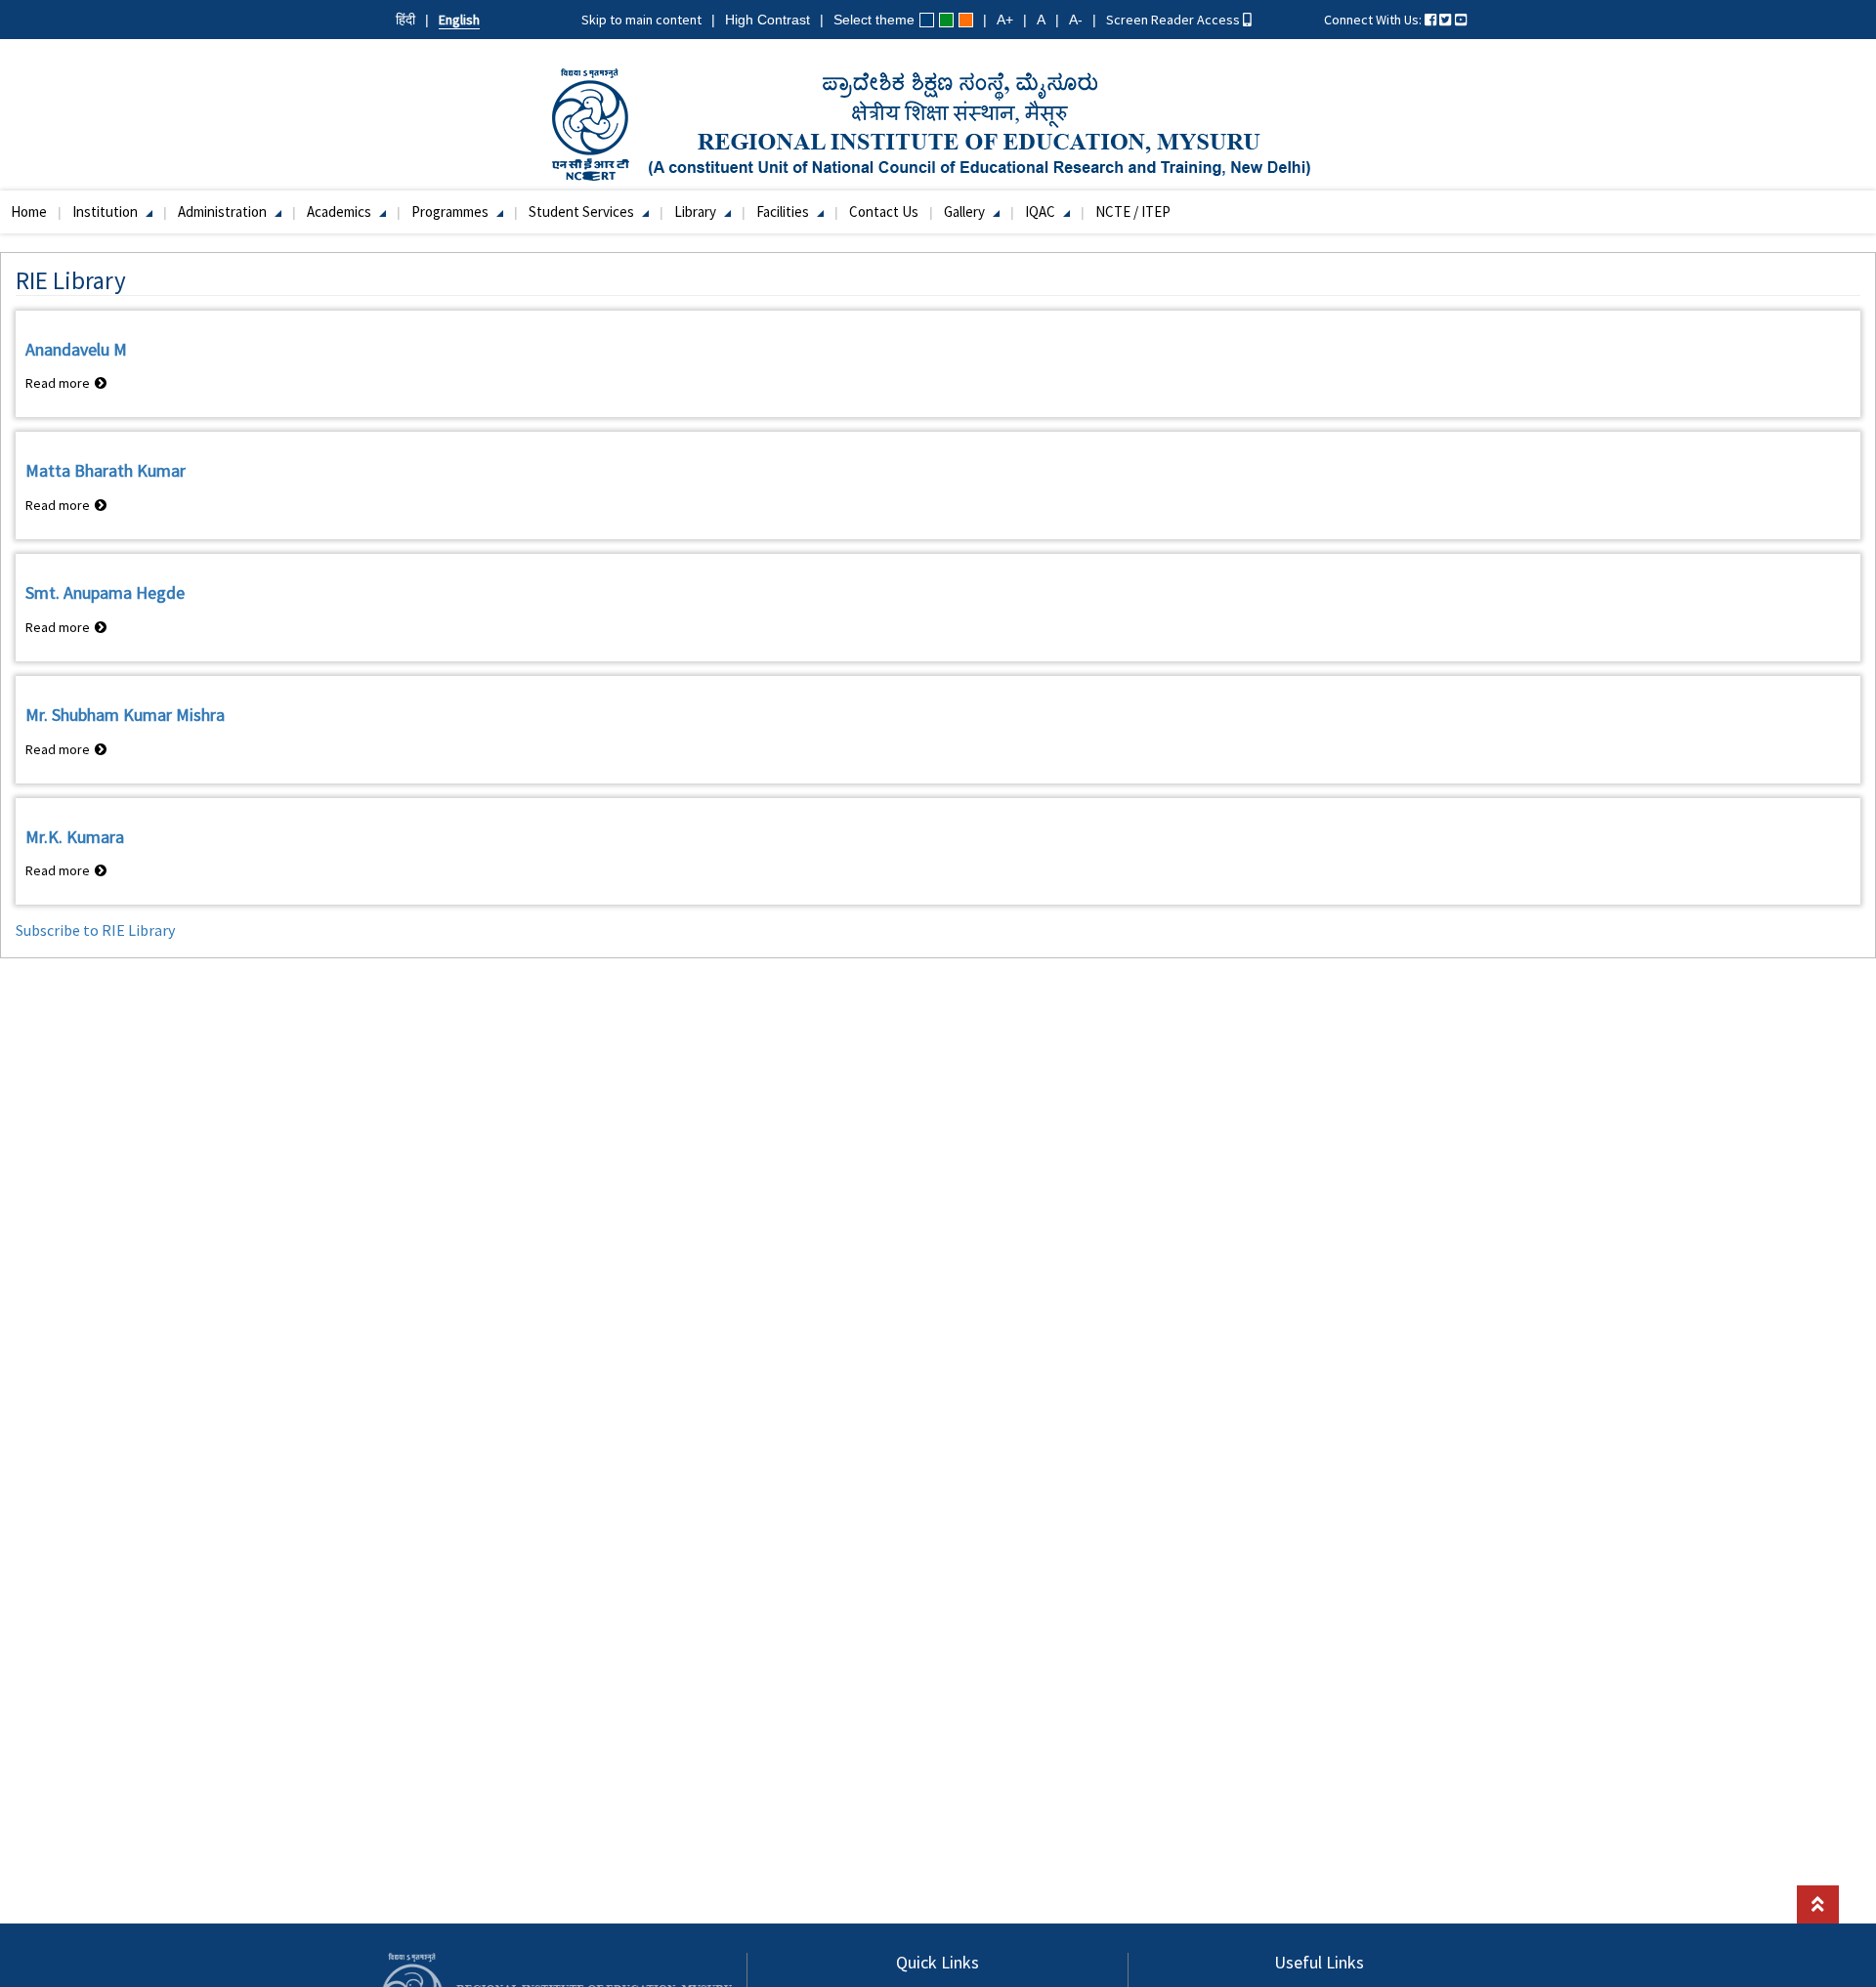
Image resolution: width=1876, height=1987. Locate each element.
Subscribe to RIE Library (95, 930)
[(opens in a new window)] (1430, 20)
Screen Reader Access (1174, 20)
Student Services (583, 211)
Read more (66, 383)
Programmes (451, 211)
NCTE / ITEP (1133, 211)
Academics (341, 211)
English (459, 20)
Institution (107, 211)
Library (697, 211)
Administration (224, 211)
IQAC (1042, 211)
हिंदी (405, 20)
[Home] (938, 123)
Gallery (966, 211)
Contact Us (884, 211)
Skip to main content (641, 20)
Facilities (784, 211)
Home (29, 211)
